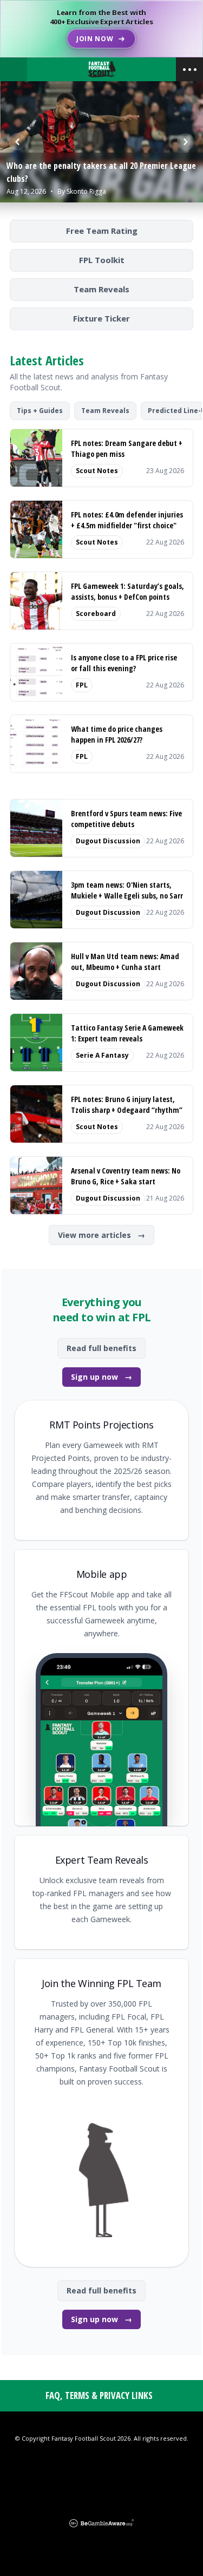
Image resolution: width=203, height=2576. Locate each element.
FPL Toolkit (102, 260)
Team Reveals (101, 289)
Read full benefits (101, 1348)
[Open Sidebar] (189, 69)
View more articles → (101, 1235)
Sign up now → (101, 1377)
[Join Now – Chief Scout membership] (101, 29)
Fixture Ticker (101, 318)
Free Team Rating (102, 231)
